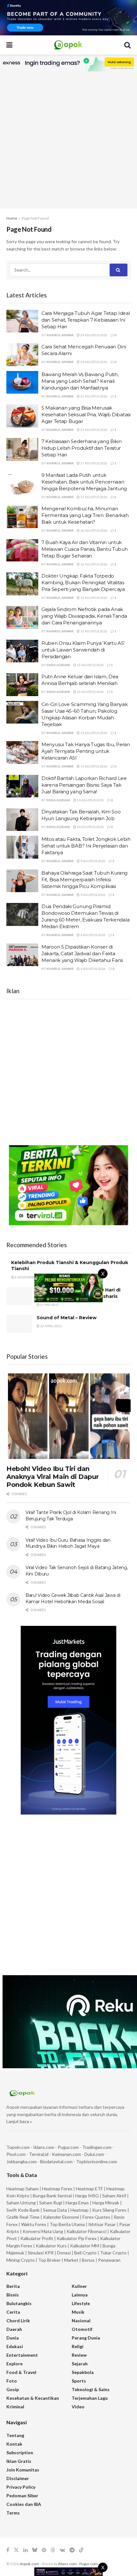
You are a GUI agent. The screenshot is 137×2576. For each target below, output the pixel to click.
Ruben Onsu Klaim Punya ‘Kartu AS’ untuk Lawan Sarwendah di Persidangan (83, 650)
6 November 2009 (29, 1277)
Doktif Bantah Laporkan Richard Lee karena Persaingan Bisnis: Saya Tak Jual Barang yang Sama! (84, 785)
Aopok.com (29, 2564)
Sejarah (80, 2364)
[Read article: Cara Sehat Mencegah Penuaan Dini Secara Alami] (22, 355)
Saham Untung (21, 2203)
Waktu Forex (34, 2224)
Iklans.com (44, 2147)
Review (79, 2355)
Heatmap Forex (57, 2189)
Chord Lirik (18, 2321)
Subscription (20, 2452)
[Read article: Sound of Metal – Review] (19, 1324)
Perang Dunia (86, 2338)
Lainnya (80, 2295)
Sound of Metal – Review (67, 1318)
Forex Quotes (96, 2217)
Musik (78, 2312)
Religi (78, 2346)
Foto (12, 2381)
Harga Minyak (106, 2203)
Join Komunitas (23, 2470)
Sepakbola (83, 2372)
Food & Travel (21, 2372)
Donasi (64, 2253)
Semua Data (55, 2210)
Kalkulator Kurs (51, 2246)
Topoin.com (18, 2147)
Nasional (81, 2321)
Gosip (13, 2389)
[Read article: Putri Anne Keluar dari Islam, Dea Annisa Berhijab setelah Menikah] (22, 685)
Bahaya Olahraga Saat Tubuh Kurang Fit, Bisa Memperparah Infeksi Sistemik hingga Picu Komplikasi (84, 880)
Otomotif (82, 2329)
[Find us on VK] (62, 2550)
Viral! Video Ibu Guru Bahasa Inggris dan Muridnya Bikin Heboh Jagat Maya (68, 1543)
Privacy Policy (21, 2487)
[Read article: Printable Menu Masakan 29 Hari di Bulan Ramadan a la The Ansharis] (19, 1296)
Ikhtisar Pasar (102, 2224)
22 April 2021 (51, 1326)
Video (78, 2407)
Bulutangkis (19, 2303)
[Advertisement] (68, 140)
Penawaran (109, 2260)
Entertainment (22, 2355)
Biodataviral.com (56, 2161)
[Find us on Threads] (53, 2550)
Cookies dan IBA (24, 2504)
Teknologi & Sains (91, 2389)
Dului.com (94, 2154)
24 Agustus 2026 (94, 335)
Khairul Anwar (60, 335)
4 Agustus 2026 (93, 935)
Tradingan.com (97, 2147)
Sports (79, 2381)
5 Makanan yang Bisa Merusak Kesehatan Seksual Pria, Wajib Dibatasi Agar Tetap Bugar (86, 415)
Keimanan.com (66, 2154)
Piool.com (16, 2154)
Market (72, 2260)
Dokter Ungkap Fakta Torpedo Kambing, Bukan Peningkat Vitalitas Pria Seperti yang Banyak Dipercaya (83, 582)
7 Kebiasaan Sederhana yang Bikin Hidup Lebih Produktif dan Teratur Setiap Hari (81, 448)
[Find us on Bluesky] (35, 2550)
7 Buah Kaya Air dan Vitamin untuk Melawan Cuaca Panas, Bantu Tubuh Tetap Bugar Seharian (84, 549)
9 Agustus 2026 (93, 861)
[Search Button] (127, 45)
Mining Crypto (21, 2260)
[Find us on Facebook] (8, 2550)
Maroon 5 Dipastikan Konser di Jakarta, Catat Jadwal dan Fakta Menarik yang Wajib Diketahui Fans (82, 953)
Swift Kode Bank (23, 2210)
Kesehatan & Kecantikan (33, 2398)
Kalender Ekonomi (61, 2217)
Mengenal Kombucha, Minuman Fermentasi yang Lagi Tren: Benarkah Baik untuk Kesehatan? (85, 515)
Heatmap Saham (22, 2189)
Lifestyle (81, 2303)
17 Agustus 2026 (94, 463)
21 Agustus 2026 (94, 396)
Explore (14, 2364)
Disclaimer (18, 2478)
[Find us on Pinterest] (44, 2550)
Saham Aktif (114, 2196)
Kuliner (79, 2286)
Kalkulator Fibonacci (87, 2231)
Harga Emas (77, 2203)
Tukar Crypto (113, 2253)
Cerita (13, 2312)
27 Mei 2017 (49, 1305)
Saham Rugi (51, 2203)
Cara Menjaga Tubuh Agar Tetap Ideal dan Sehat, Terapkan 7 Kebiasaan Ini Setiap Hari (86, 320)
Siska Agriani (58, 665)
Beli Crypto (85, 2253)
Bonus (89, 2260)
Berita (13, 2286)
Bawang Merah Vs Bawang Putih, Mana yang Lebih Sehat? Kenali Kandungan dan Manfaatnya (80, 381)
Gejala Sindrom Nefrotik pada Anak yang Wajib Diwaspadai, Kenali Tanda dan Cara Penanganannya (84, 616)
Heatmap (79, 2210)
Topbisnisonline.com (97, 2161)
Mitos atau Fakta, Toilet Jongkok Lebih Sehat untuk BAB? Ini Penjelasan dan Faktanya (86, 846)
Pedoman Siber (22, 2496)
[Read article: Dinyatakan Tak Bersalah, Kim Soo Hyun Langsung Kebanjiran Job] (22, 820)
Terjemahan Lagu (90, 2398)
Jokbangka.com (22, 2161)
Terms (13, 2513)
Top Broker (49, 2260)
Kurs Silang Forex (109, 2210)
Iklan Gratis (19, 2461)
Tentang (15, 2435)
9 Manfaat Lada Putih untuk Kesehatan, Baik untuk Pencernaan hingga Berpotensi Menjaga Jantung (84, 482)
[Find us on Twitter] (16, 2550)
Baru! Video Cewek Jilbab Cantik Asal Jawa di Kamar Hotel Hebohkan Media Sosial (73, 1598)
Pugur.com (68, 2147)
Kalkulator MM (85, 2246)
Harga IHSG (87, 2196)
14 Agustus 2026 (94, 733)
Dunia (13, 2338)
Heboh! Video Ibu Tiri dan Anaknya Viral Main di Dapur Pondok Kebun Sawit (52, 1477)
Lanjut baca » (19, 2121)
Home (12, 218)
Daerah (14, 2329)
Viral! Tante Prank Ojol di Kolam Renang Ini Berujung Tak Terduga (71, 1516)
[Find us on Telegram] (72, 2550)
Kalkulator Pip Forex (77, 2238)
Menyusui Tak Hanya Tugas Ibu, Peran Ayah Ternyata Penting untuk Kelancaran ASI (86, 751)
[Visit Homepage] (68, 45)
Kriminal (15, 2407)
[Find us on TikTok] (81, 2550)
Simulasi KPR (41, 2253)
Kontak (14, 2444)
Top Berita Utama (67, 2224)
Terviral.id (39, 2154)
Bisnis (13, 2295)
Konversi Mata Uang (43, 2231)
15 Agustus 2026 (94, 598)
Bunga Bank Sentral (52, 2196)
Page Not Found (35, 218)
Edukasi (15, 2346)
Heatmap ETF (89, 2189)
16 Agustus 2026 (94, 530)
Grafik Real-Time (23, 2217)
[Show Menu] (9, 45)
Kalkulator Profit (37, 2238)
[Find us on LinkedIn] (25, 2550)
